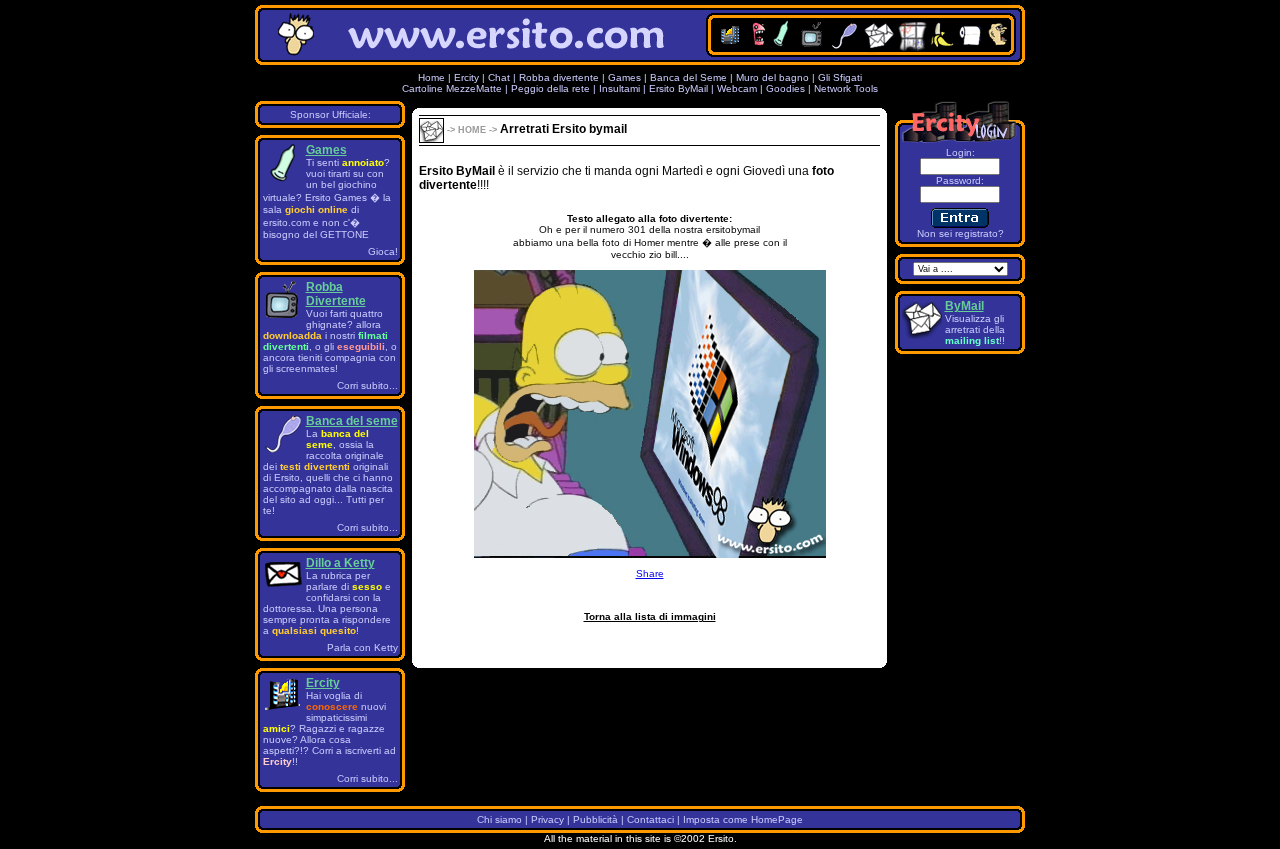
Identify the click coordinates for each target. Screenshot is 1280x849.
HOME (470, 130)
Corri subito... (367, 385)
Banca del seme (352, 421)
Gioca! (383, 251)
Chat (499, 77)
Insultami (619, 88)
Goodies (785, 88)
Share (650, 573)
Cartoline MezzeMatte (452, 88)
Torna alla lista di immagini (650, 616)
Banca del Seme (688, 77)
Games (624, 77)
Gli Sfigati (840, 77)
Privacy (547, 819)
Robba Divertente (336, 294)
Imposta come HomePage (743, 819)
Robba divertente (560, 77)
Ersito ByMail (678, 88)
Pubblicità (595, 819)
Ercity (466, 77)
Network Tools (846, 88)
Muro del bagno (772, 77)
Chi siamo (499, 819)
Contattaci (650, 819)
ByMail (964, 306)
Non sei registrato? (960, 233)
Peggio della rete (550, 88)
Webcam (737, 88)
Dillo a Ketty (340, 563)
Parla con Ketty (362, 647)
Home (431, 77)
